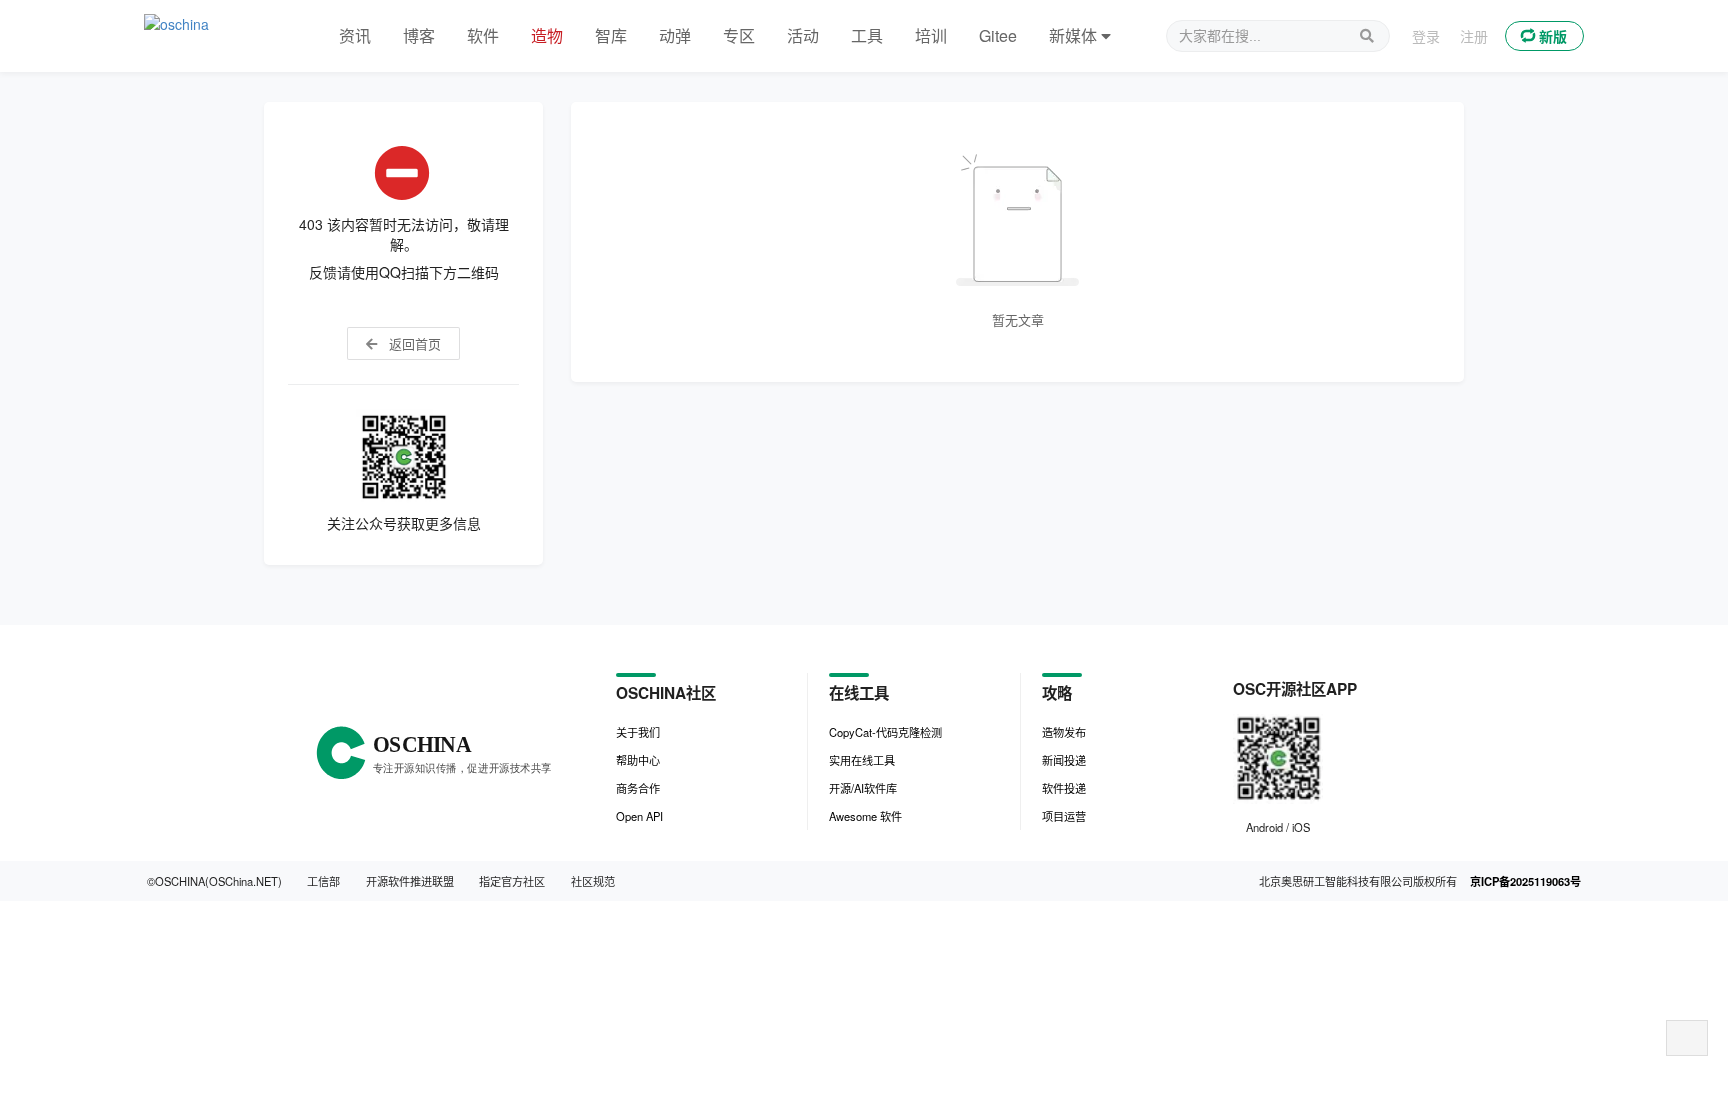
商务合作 (638, 788)
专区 (739, 35)
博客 (419, 35)
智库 (611, 35)
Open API (639, 816)
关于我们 (638, 732)
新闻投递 (1064, 760)
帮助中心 (638, 760)
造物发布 (1064, 732)
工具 (867, 35)
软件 (483, 35)
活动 (803, 35)
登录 (1426, 36)
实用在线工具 (862, 760)
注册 (1474, 36)
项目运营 (1064, 816)
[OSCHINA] (221, 36)
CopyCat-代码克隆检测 (885, 732)
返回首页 (413, 343)
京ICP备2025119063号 (1525, 881)
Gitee (998, 35)
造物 (547, 35)
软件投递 (1064, 788)
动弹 (675, 35)
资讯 (355, 35)
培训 (931, 35)
